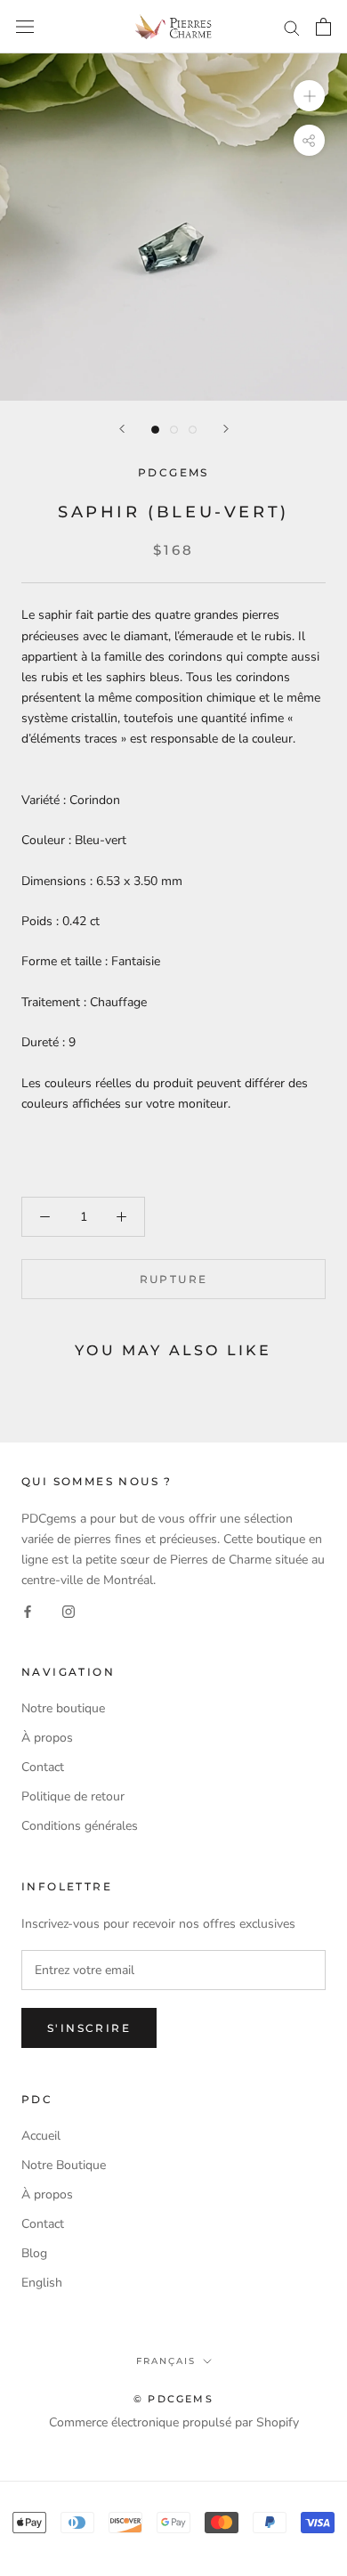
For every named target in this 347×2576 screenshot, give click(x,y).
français (166, 2361)
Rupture (174, 1279)
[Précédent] (122, 429)
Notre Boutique (64, 2165)
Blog (34, 2253)
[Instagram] (69, 1610)
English (42, 2283)
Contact (43, 1767)
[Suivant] (226, 429)
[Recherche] (292, 27)
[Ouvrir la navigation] (25, 27)
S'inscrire (89, 2028)
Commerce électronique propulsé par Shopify (174, 2422)
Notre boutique (63, 1708)
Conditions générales (80, 1826)
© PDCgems (173, 2399)
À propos (47, 1738)
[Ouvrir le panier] (323, 27)
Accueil (41, 2136)
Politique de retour (73, 1796)
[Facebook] (28, 1610)
